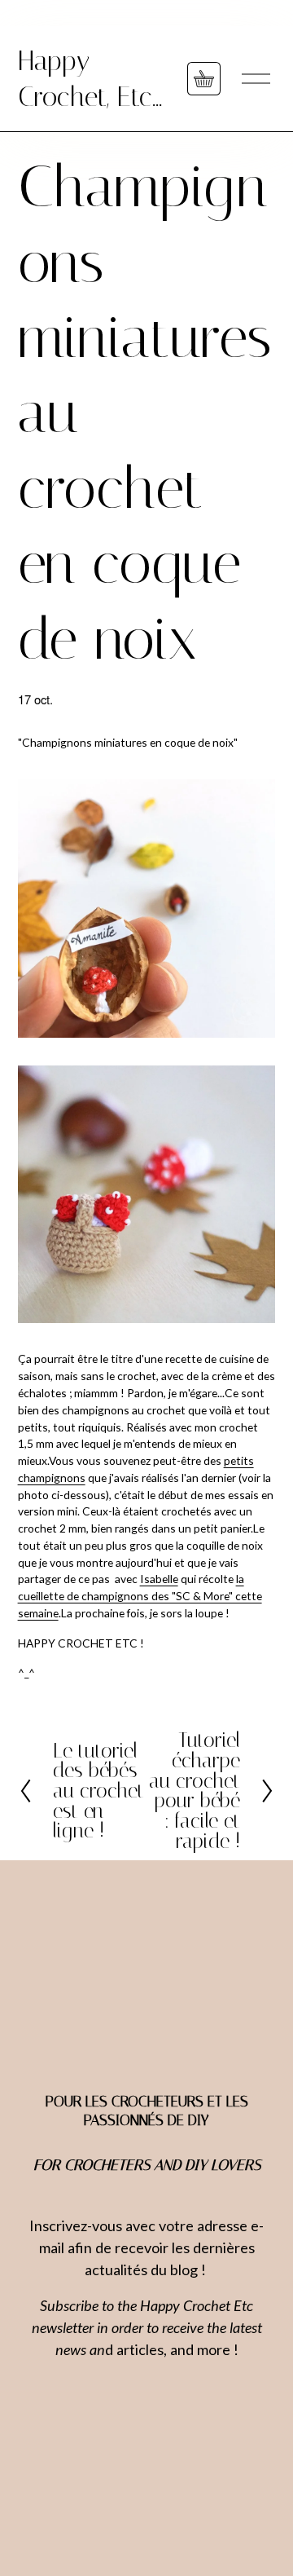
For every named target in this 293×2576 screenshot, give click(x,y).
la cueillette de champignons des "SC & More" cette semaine (140, 1596)
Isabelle (159, 1579)
